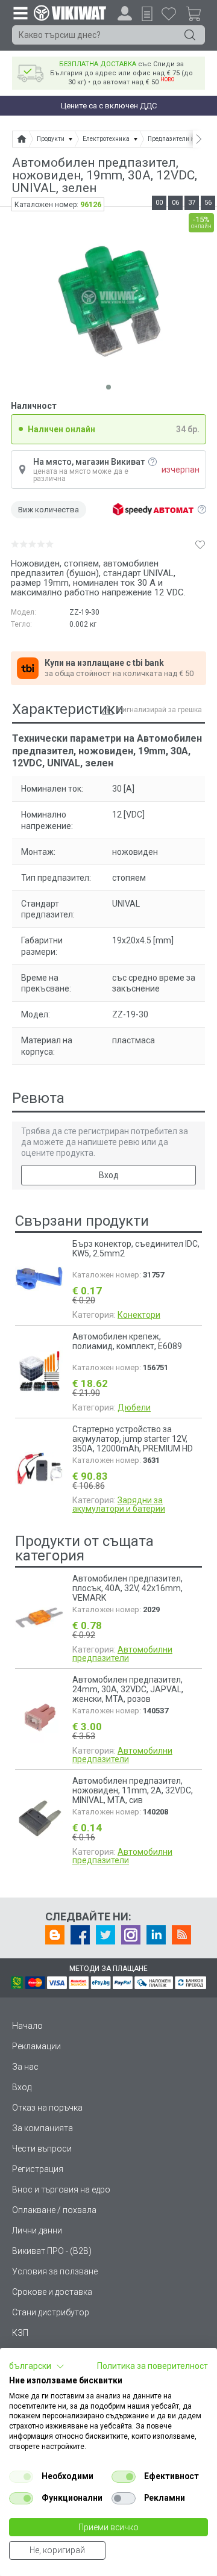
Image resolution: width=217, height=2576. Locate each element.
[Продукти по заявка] (147, 14)
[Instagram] (131, 1935)
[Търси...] (190, 35)
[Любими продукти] (169, 13)
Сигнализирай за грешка (160, 710)
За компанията (42, 2128)
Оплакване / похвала (54, 2210)
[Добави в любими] (200, 544)
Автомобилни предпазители (122, 1654)
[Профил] (125, 13)
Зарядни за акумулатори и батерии (119, 1504)
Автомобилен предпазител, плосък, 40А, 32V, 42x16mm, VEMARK (127, 1588)
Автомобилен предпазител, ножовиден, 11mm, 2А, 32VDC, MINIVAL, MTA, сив (133, 1790)
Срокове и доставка (52, 2292)
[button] (37, 2367)
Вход (109, 1175)
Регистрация (38, 2169)
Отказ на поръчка (47, 2108)
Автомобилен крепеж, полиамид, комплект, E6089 (127, 1341)
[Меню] (20, 13)
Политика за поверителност (153, 2366)
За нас (25, 2067)
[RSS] (181, 1935)
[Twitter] (105, 1935)
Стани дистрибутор (51, 2312)
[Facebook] (80, 1935)
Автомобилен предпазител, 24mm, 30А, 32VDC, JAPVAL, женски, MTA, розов (128, 1689)
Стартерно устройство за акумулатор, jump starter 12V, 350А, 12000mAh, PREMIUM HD (133, 1439)
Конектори (139, 1315)
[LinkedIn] (156, 1935)
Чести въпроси (42, 2149)
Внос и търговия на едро (61, 2190)
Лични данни (37, 2230)
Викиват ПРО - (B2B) (52, 2251)
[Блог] (55, 1935)
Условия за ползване (55, 2271)
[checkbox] (21, 2477)
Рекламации (36, 2046)
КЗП (20, 2333)
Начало (27, 2026)
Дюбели (134, 1407)
